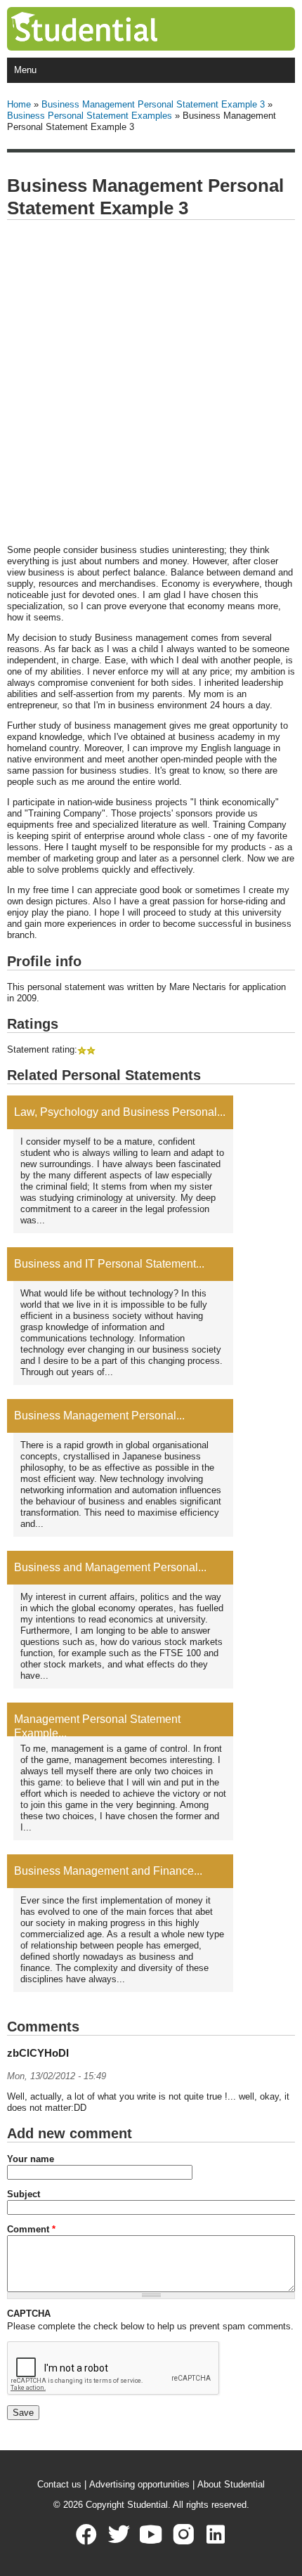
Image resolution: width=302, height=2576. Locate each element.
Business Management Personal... (99, 1416)
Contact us (59, 2484)
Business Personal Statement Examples (90, 116)
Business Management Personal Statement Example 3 (153, 104)
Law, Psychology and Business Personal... (120, 1112)
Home (19, 104)
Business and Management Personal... (110, 1567)
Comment (31, 2229)
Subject (24, 2194)
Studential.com (113, 29)
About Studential (231, 2484)
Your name (31, 2159)
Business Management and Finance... (108, 1871)
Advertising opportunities (139, 2484)
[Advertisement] (151, 383)
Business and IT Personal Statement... (109, 1264)
